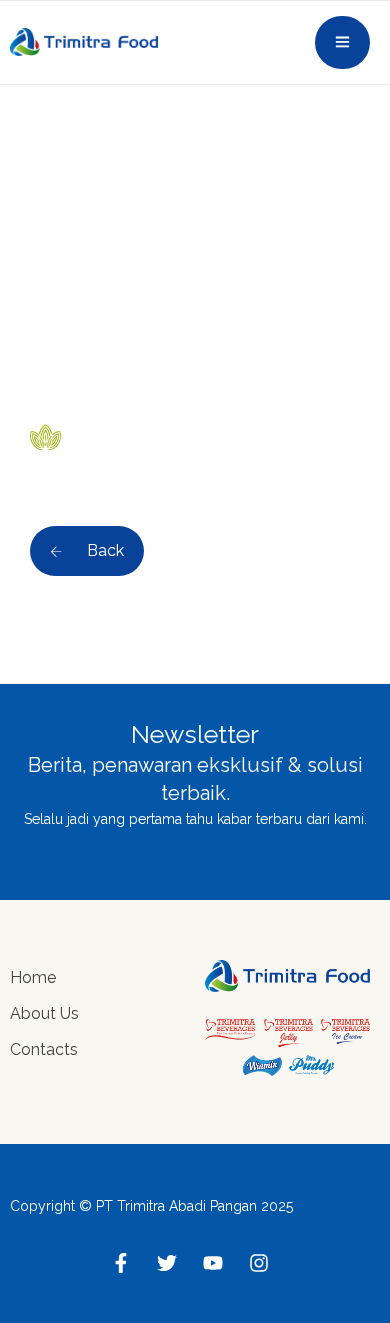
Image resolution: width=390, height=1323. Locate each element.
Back (103, 550)
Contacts (44, 1049)
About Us (44, 1013)
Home (33, 977)
